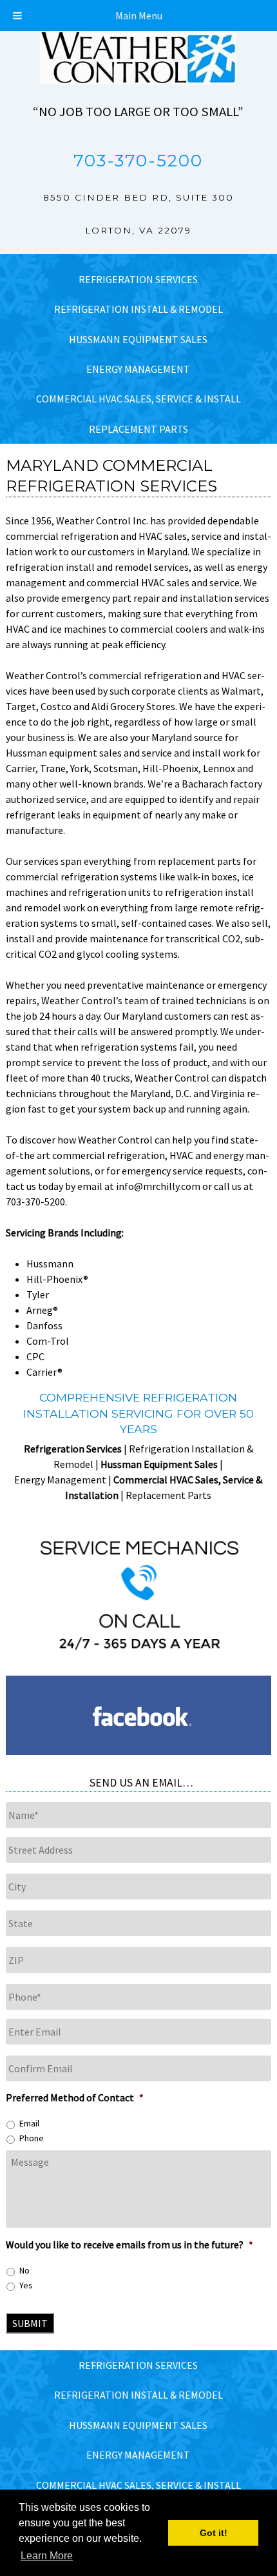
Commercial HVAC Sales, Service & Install (138, 399)
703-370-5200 (138, 161)
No (24, 2270)
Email (29, 2123)
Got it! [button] (214, 2533)
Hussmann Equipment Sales (138, 339)
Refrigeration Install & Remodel (138, 309)
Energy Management (138, 369)
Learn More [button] (47, 2556)
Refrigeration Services (138, 279)
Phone (32, 2138)
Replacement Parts (138, 429)
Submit (30, 2323)
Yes (26, 2285)
